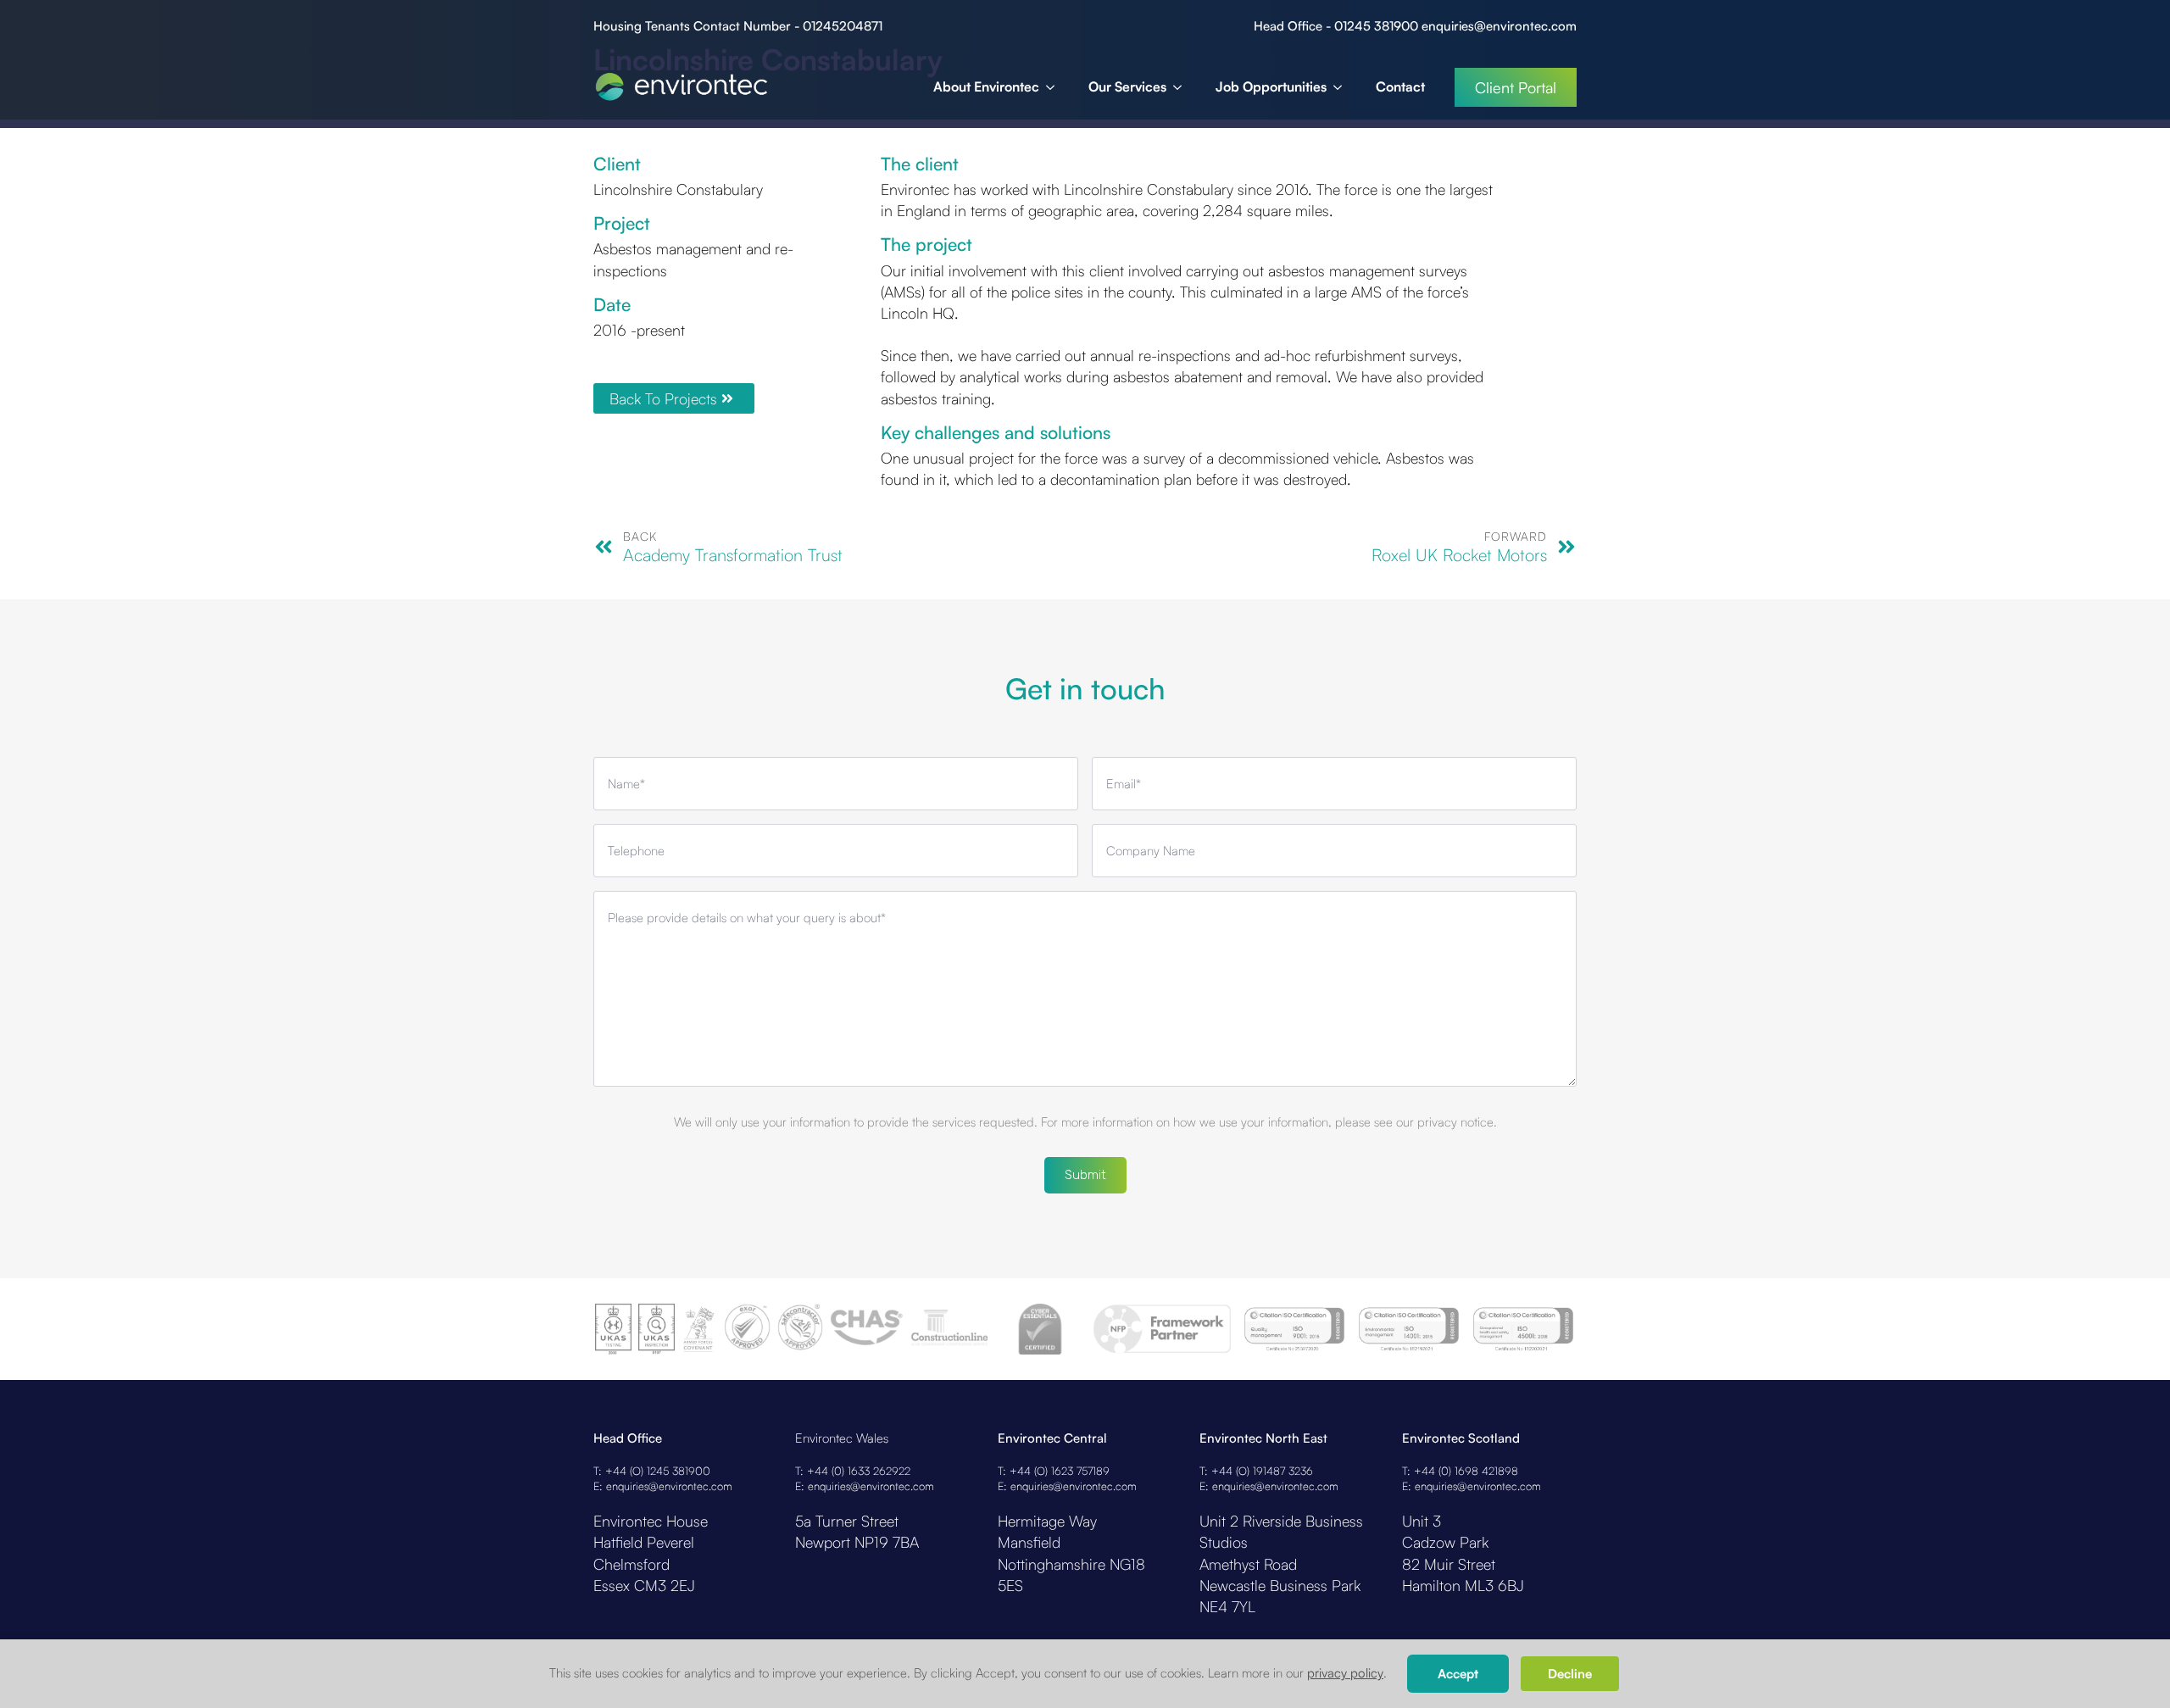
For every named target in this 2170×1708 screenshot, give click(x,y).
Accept (1458, 1674)
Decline (1570, 1674)
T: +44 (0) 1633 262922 (853, 1471)
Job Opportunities (1271, 86)
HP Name (595, 615)
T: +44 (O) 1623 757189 (1054, 1471)
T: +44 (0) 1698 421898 (1460, 1471)
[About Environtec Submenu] (1055, 87)
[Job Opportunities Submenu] (1343, 87)
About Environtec (986, 86)
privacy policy (1345, 1673)
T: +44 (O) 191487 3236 (1256, 1471)
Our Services (1127, 86)
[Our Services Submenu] (1182, 87)
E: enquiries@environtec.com (663, 1486)
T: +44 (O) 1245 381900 (652, 1471)
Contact (1400, 86)
